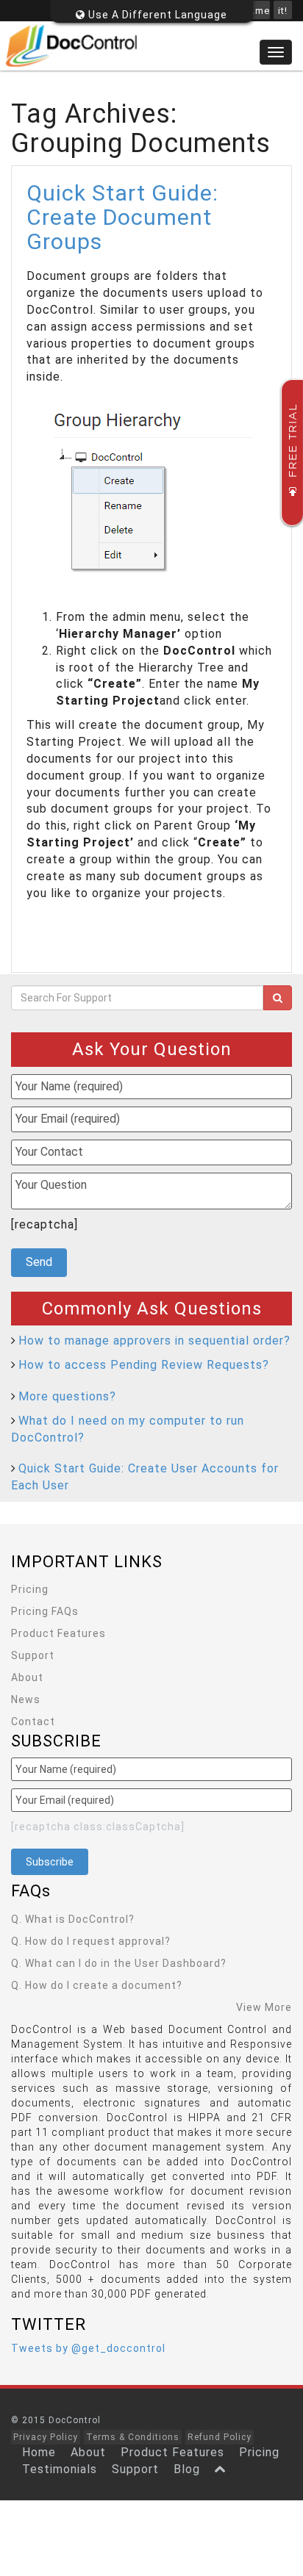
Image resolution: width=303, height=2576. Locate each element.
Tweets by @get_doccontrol (88, 2348)
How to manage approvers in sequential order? (154, 1341)
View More (264, 2007)
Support (33, 1655)
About (27, 1677)
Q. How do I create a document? (97, 1985)
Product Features (58, 1633)
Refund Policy (220, 2437)
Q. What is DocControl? (73, 1919)
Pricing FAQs (45, 1611)
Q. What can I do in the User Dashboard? (119, 1963)
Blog (187, 2469)
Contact (33, 1721)
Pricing (30, 1589)
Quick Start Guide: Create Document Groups (122, 217)
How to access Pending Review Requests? (144, 1365)
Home (39, 2452)
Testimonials (60, 2469)
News (26, 1699)
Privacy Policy (46, 2437)
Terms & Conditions (133, 2437)
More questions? (67, 1396)
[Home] (151, 46)
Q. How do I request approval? (91, 1941)
